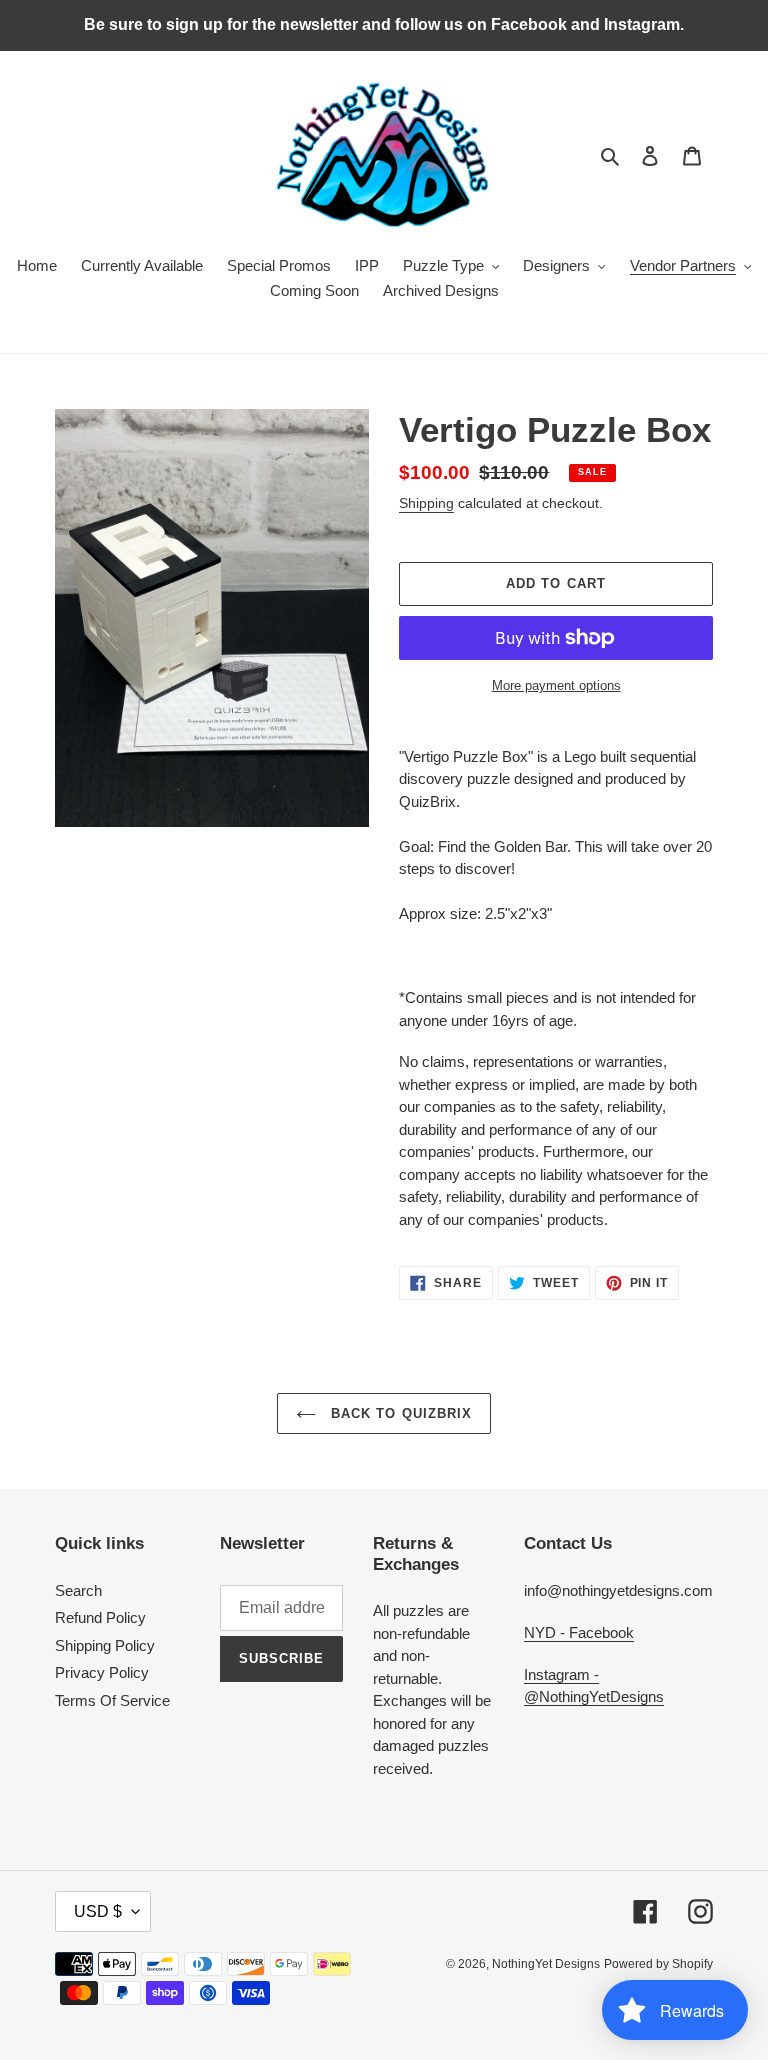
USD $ (98, 1911)
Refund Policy (100, 1617)
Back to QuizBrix (399, 1413)
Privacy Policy (102, 1672)
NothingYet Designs (546, 1964)
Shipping (426, 503)
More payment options (556, 685)
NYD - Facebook (579, 1632)
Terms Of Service (112, 1700)
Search (78, 1590)
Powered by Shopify (658, 1964)
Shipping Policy (105, 1645)
